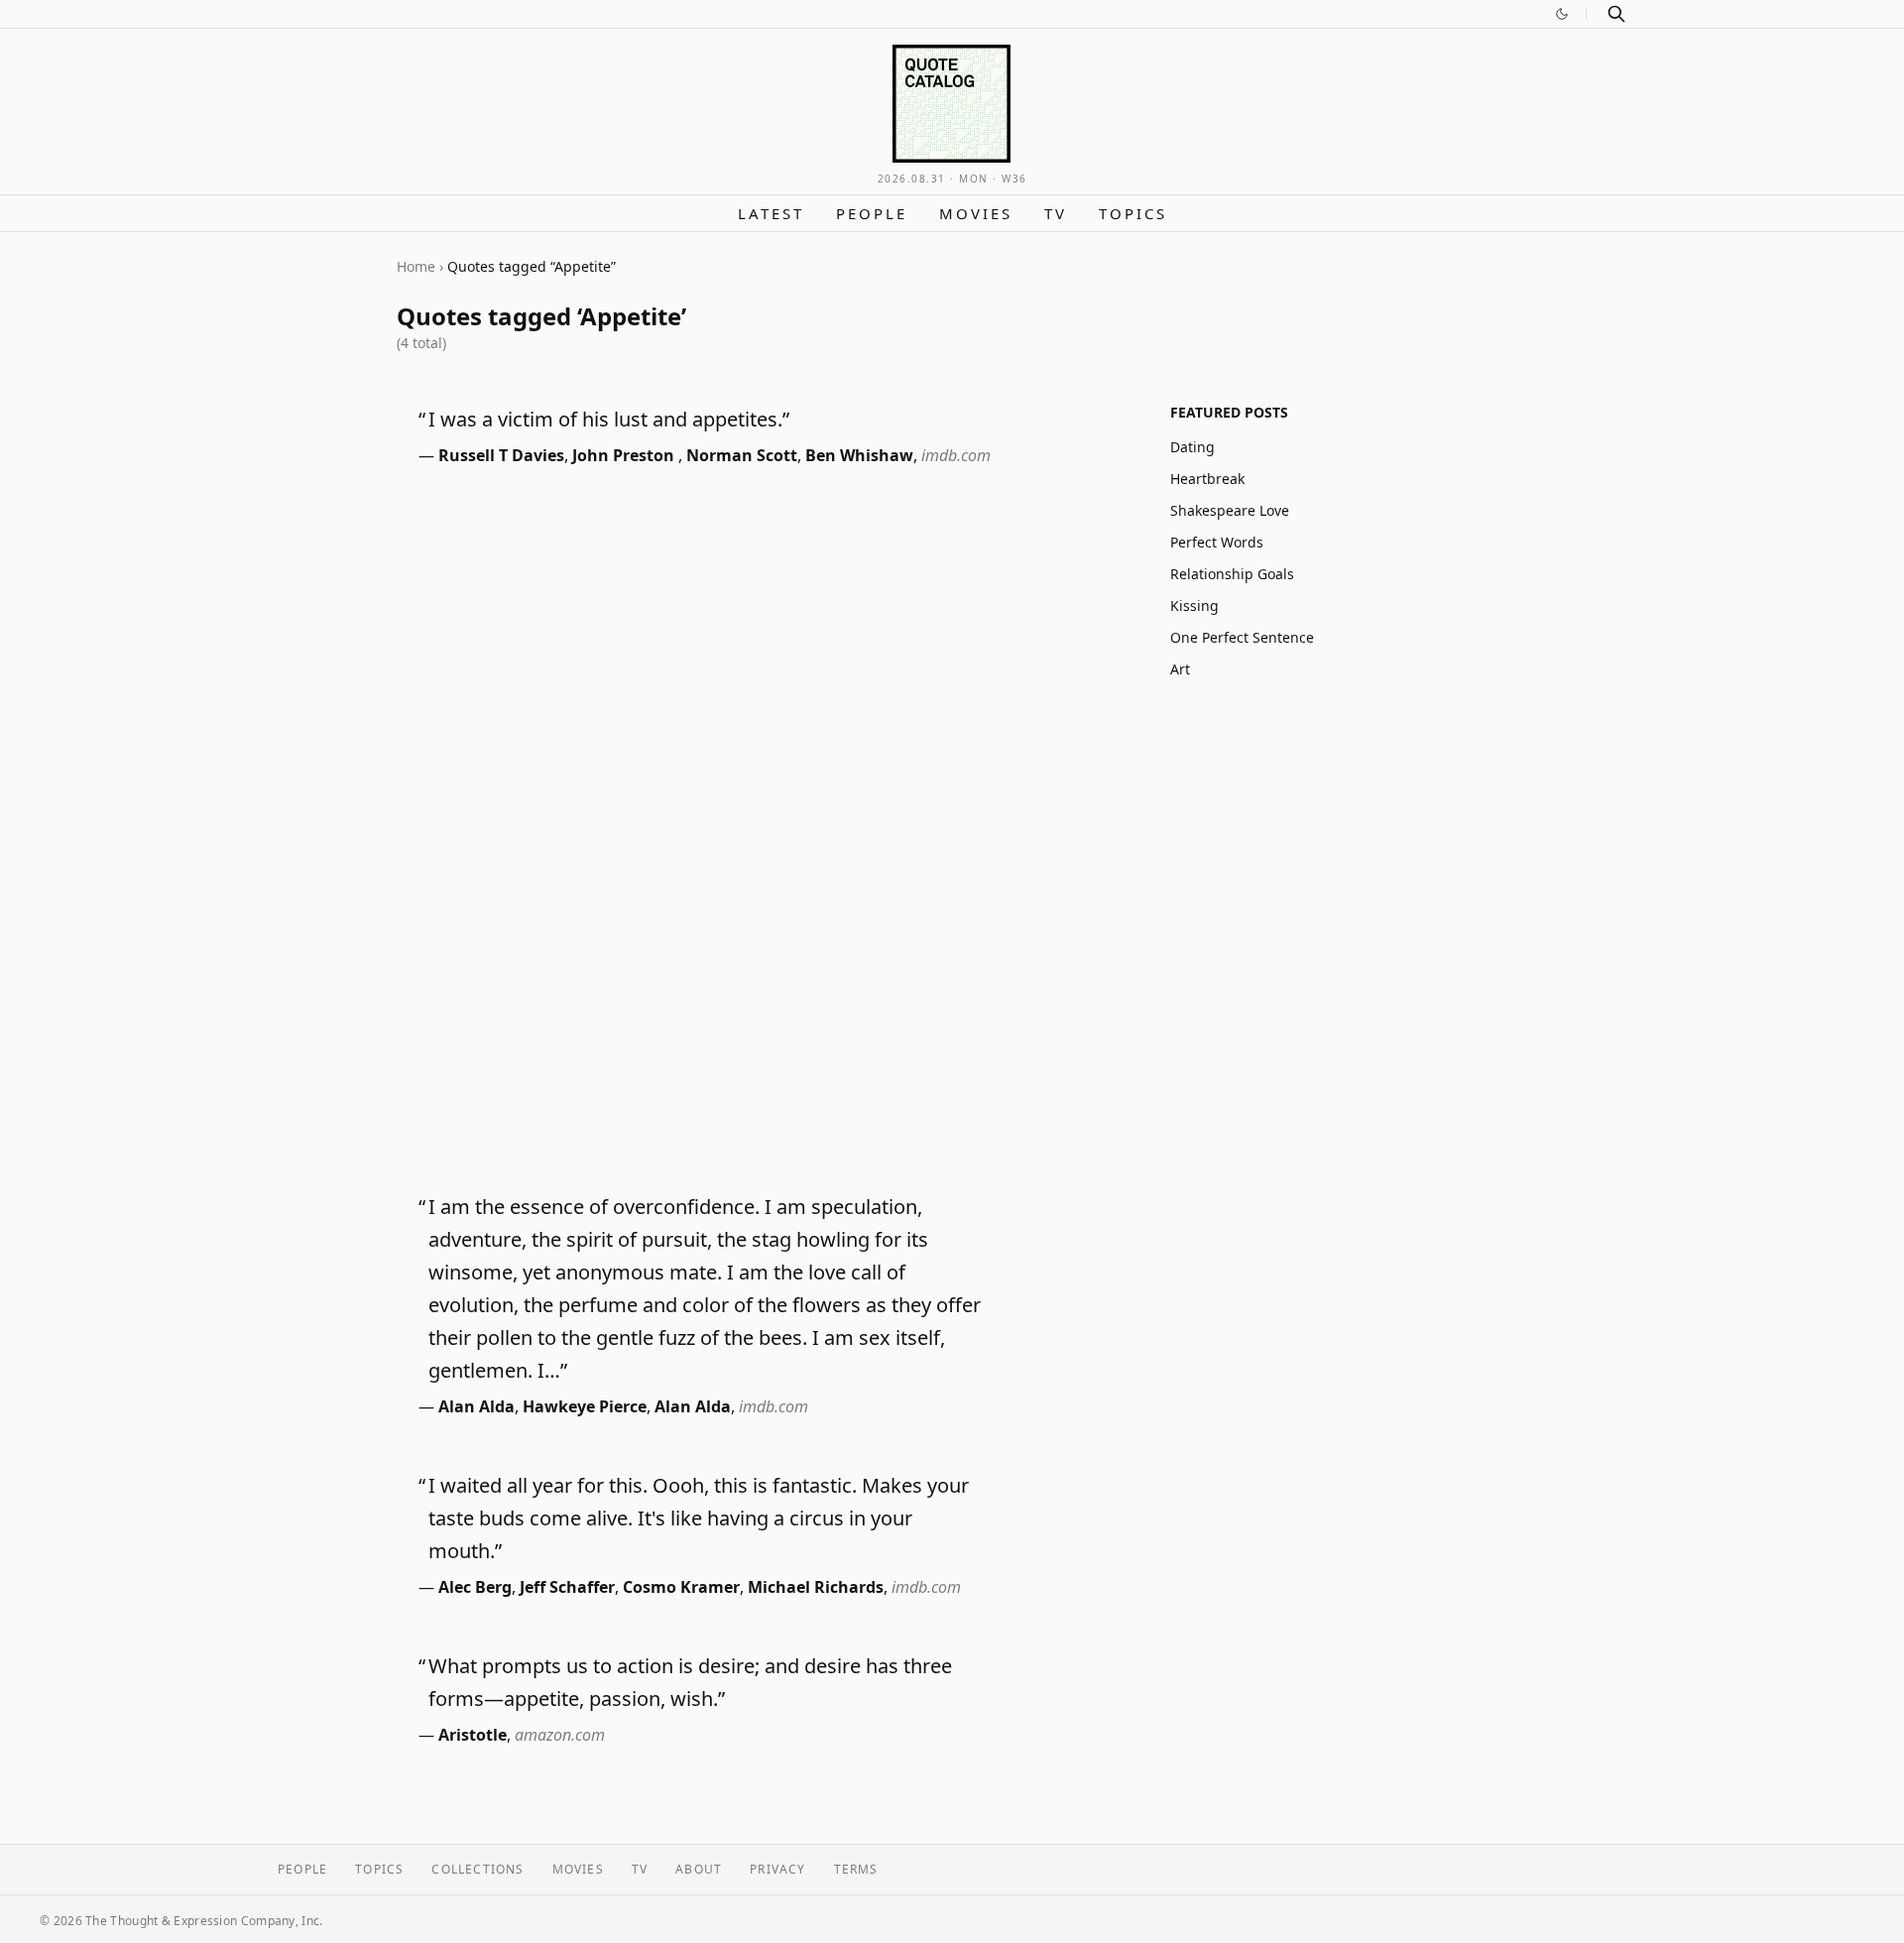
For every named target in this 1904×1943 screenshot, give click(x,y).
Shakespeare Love (1230, 510)
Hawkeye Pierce (585, 1406)
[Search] (1616, 14)
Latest (771, 213)
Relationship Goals (1232, 574)
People (872, 213)
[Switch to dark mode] (1562, 14)
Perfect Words (1217, 542)
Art (1180, 669)
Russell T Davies (501, 455)
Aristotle (473, 1735)
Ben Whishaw (859, 455)
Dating (1192, 447)
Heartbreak (1207, 479)
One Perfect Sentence (1242, 637)
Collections (477, 1869)
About (699, 1869)
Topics (1133, 213)
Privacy (777, 1869)
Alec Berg (475, 1587)
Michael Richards (816, 1587)
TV (1056, 213)
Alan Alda (476, 1406)
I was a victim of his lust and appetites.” (609, 419)
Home (416, 266)
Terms (856, 1869)
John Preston (625, 455)
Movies (976, 213)
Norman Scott (742, 455)
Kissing (1194, 606)
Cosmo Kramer (681, 1587)
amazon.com (560, 1735)
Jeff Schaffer (567, 1587)
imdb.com (956, 455)
